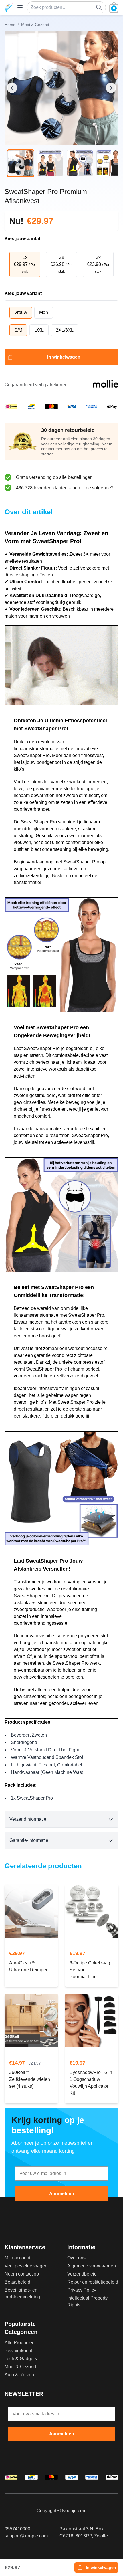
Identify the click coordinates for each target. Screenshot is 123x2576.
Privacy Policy (82, 2290)
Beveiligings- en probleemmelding (22, 2293)
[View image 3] (80, 163)
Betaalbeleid (17, 2282)
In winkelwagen (64, 357)
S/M (18, 330)
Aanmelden (62, 2194)
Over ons (76, 2258)
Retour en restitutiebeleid (93, 2282)
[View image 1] (21, 163)
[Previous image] (12, 88)
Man (44, 312)
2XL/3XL (65, 330)
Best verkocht (18, 2351)
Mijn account (17, 2258)
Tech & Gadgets (21, 2359)
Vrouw (21, 312)
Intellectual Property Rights (87, 2301)
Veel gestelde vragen (26, 2266)
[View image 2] (50, 163)
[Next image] (111, 88)
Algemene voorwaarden (92, 2266)
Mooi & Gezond (20, 2367)
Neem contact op (22, 2274)
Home (10, 25)
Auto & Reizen (19, 2375)
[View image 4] (110, 163)
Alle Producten (20, 2343)
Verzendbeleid (82, 2274)
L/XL (39, 330)
